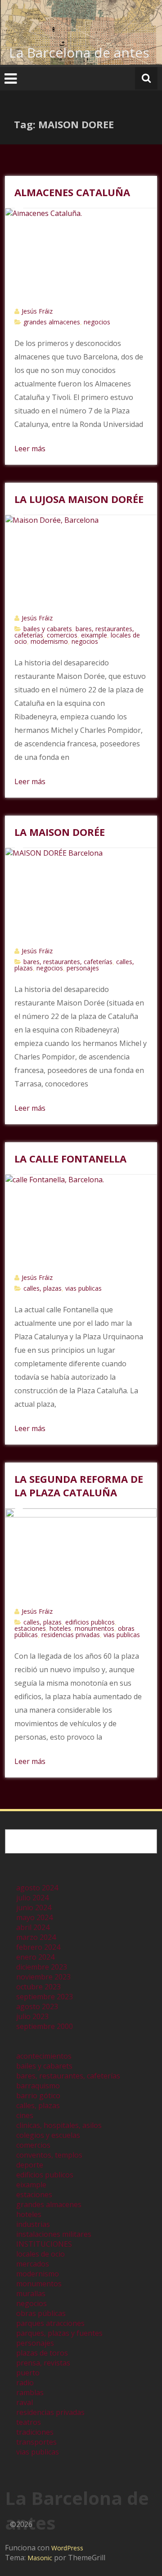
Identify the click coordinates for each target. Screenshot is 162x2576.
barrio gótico (38, 2096)
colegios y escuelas (48, 2135)
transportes (36, 2442)
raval (25, 2402)
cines (25, 2115)
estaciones (30, 1628)
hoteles (60, 1628)
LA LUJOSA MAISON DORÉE (79, 499)
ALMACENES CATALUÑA (72, 192)
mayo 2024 (34, 1917)
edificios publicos (90, 1622)
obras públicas (41, 2313)
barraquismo (38, 2086)
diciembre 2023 (42, 1967)
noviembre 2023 (43, 1977)
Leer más (30, 449)
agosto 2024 (37, 1888)
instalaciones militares (54, 2234)
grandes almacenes (52, 322)
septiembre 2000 (45, 2026)
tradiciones (35, 2432)
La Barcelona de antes (79, 52)
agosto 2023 (37, 2006)
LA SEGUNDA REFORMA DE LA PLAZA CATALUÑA (79, 1485)
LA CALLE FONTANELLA (70, 1158)
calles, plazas (43, 1288)
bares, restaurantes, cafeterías (68, 962)
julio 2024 (32, 1898)
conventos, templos (49, 2155)
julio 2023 (32, 2016)
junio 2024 (34, 1907)
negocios (97, 322)
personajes (83, 968)
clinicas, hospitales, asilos (59, 2125)
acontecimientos (44, 2056)
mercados (33, 2264)
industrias (33, 2224)
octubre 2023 (38, 1987)
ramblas (30, 2392)
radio (25, 2383)
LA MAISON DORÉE (60, 832)
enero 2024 (35, 1957)
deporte (30, 2165)
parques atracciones (50, 2323)
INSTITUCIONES (44, 2244)
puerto (28, 2373)
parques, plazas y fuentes (59, 2333)
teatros (29, 2422)
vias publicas (83, 1288)
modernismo (49, 641)
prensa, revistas (43, 2363)
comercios (62, 635)
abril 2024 (33, 1927)
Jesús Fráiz (37, 311)
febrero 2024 (38, 1947)
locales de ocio (40, 2254)
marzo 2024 (36, 1937)
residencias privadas (71, 1635)
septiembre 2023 (45, 1997)
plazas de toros (42, 2353)
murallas (31, 2293)
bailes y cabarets (48, 629)
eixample (94, 635)
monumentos (94, 1628)
